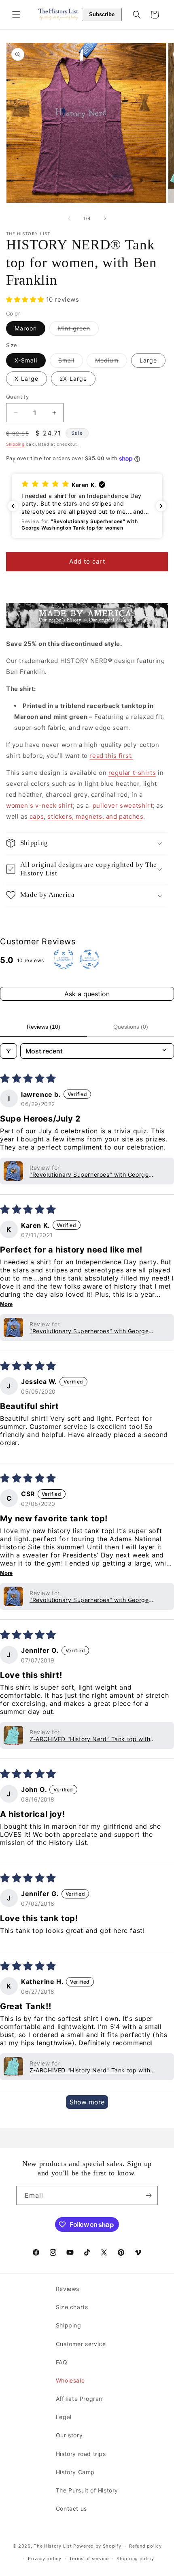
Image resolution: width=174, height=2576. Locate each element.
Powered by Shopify (97, 2546)
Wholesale (70, 2380)
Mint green (78, 330)
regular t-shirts (132, 773)
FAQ (62, 2362)
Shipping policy (135, 2559)
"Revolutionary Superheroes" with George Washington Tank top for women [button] (89, 1174)
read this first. (111, 756)
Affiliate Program (80, 2399)
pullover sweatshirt (122, 805)
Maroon (26, 328)
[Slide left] (69, 218)
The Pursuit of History (87, 2490)
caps (37, 816)
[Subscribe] (149, 2195)
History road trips (81, 2454)
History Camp (75, 2472)
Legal (64, 2417)
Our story (69, 2435)
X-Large (27, 379)
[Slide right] (105, 218)
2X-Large (73, 379)
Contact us (71, 2508)
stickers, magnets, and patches (95, 816)
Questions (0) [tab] (131, 1027)
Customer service (81, 2344)
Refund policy (145, 2546)
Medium (111, 362)
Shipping (15, 444)
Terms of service (89, 2559)
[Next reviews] (161, 506)
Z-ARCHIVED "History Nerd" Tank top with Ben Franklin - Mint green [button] (90, 1739)
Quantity (17, 397)
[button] (16, 15)
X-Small (26, 360)
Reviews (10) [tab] (43, 1027)
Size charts (72, 2307)
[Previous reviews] (13, 506)
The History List (53, 2546)
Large (148, 360)
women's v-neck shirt (39, 805)
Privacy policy (45, 2559)
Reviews (68, 2289)
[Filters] (8, 1051)
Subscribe (102, 14)
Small (71, 362)
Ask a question (87, 994)
